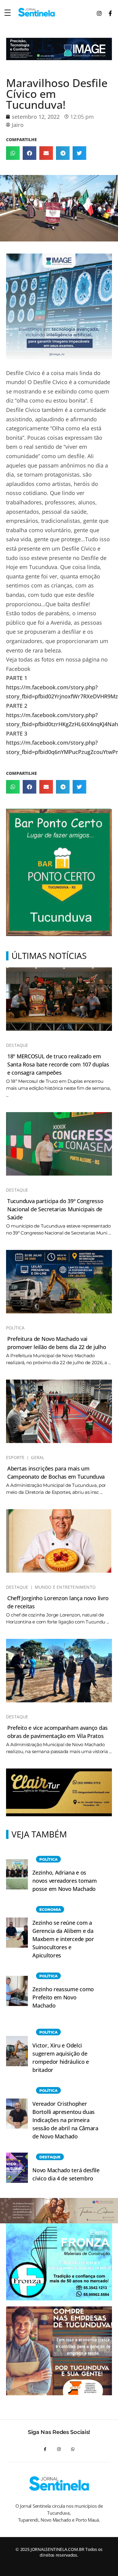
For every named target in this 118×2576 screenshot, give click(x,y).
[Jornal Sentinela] (36, 12)
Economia (50, 1909)
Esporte (15, 1458)
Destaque (17, 1045)
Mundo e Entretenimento (65, 1587)
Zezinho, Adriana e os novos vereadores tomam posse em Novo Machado (64, 1881)
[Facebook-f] (45, 2449)
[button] (13, 153)
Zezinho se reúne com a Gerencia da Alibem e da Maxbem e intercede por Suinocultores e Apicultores (63, 1939)
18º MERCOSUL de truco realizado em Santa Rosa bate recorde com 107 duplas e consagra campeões (58, 1064)
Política (15, 1328)
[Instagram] (59, 2449)
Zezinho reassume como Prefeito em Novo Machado (63, 1997)
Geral (38, 1458)
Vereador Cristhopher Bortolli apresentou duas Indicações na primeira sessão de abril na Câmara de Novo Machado (65, 2120)
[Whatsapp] (73, 2449)
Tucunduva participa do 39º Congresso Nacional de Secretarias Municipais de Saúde (55, 1209)
